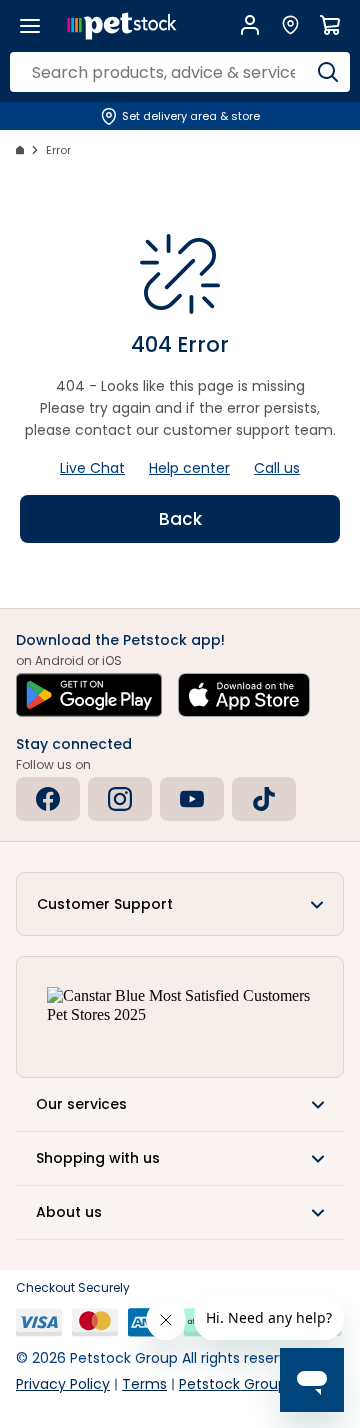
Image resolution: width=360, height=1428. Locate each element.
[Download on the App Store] (244, 695)
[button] (180, 904)
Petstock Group (233, 1384)
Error (58, 150)
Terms (144, 1384)
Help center (189, 468)
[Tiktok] (264, 799)
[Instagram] (120, 799)
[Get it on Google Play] (89, 695)
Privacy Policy (63, 1384)
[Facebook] (48, 799)
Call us (277, 468)
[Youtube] (192, 799)
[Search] (327, 72)
